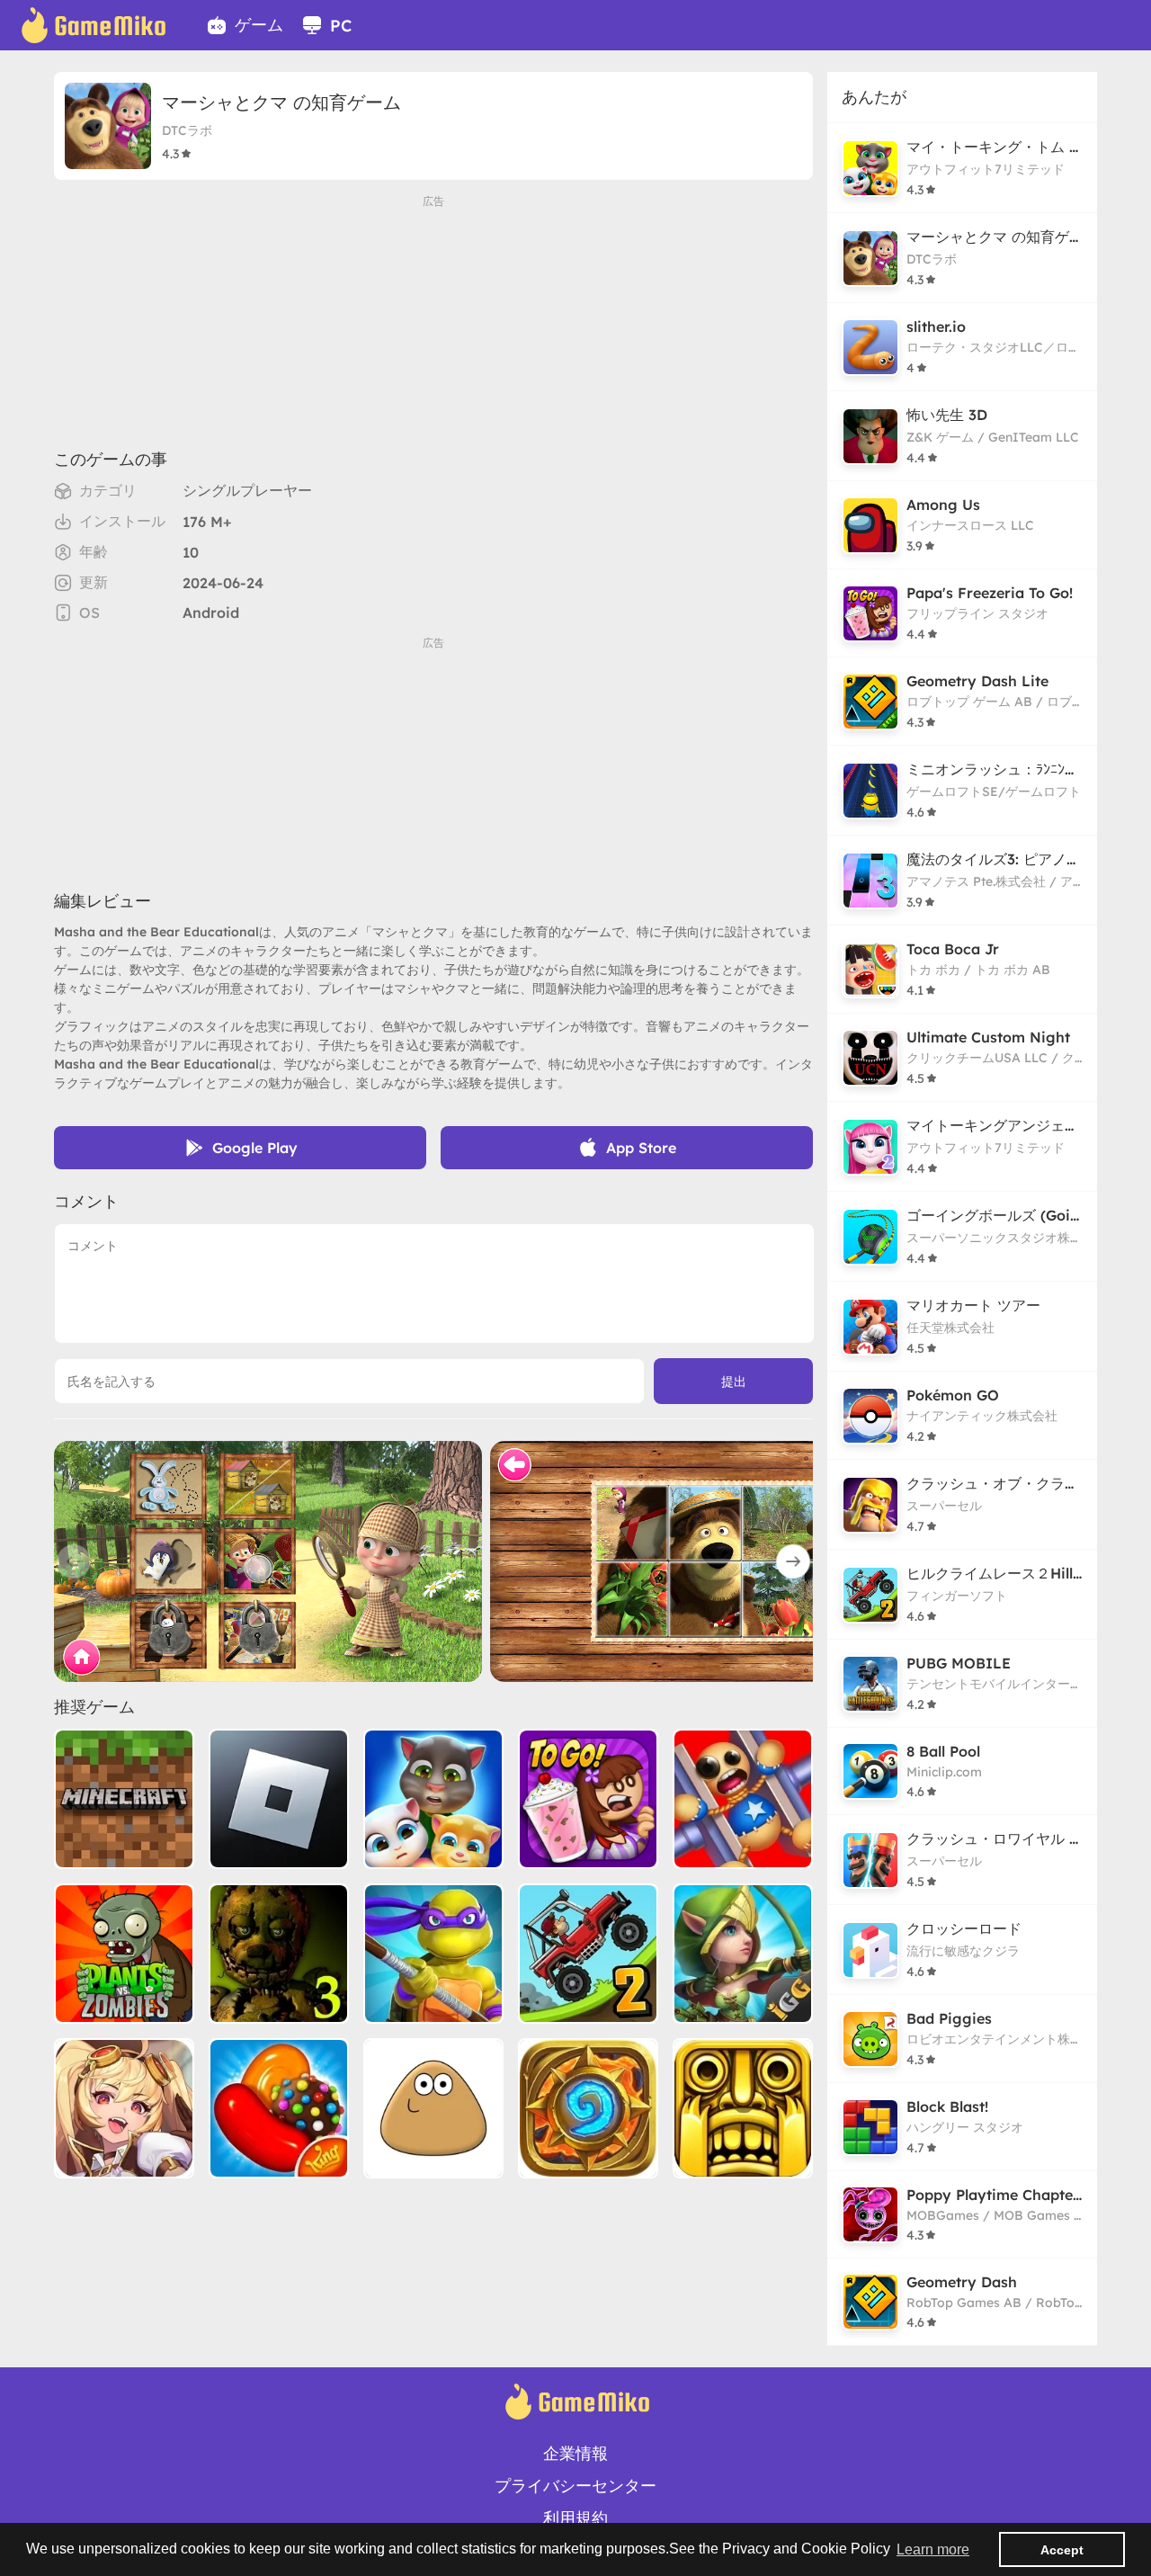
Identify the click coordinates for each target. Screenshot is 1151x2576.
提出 (734, 1382)
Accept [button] (1062, 2550)
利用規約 (575, 2518)
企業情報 (575, 2453)
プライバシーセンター (575, 2486)
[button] (793, 1561)
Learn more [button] (933, 2549)
